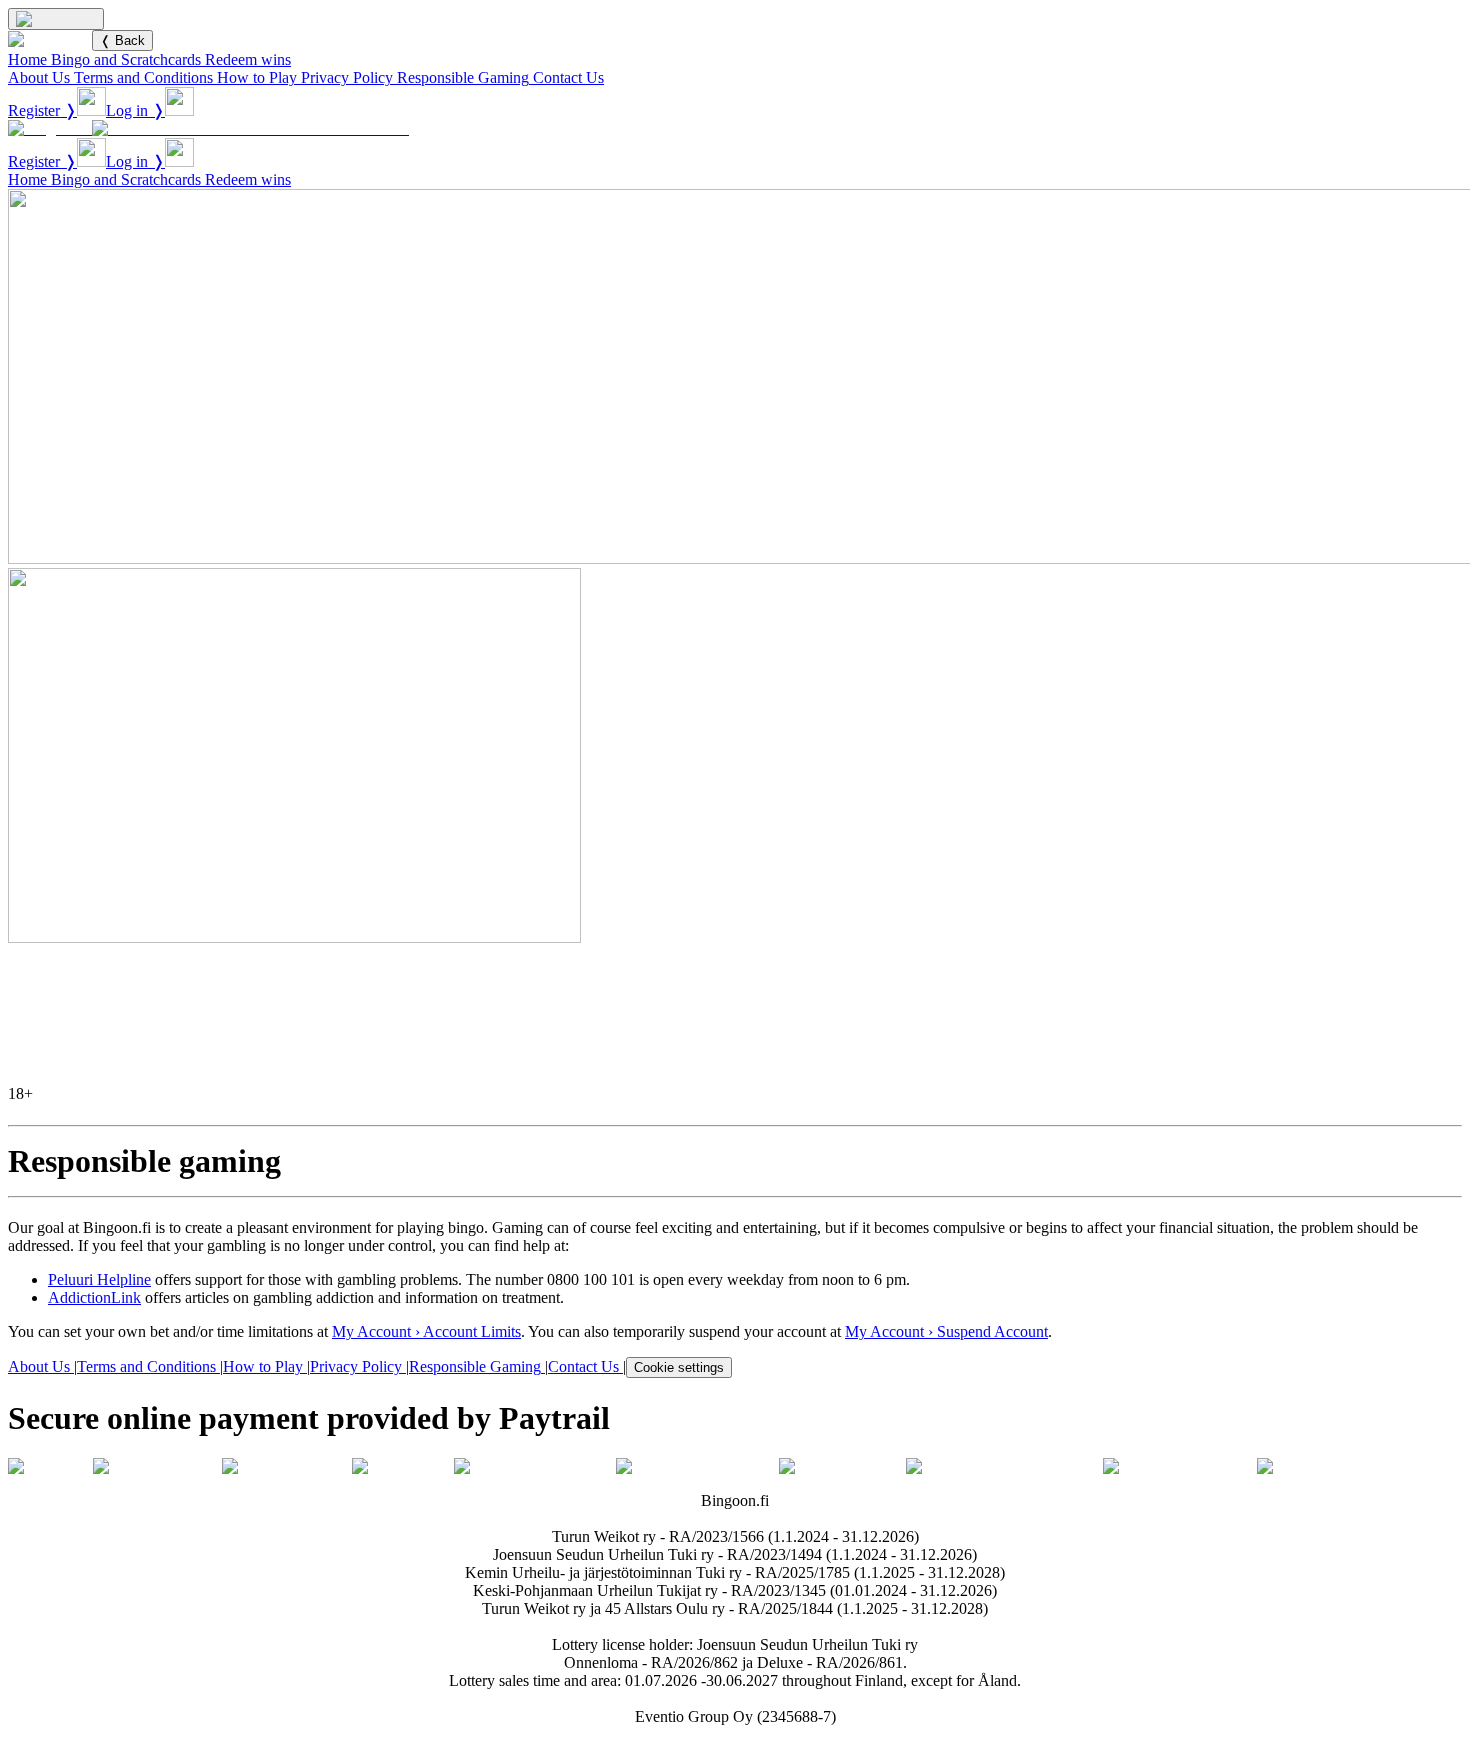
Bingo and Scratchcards (126, 59)
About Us (39, 77)
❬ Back (122, 40)
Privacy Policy (347, 77)
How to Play (257, 77)
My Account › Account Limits (426, 1331)
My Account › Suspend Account (946, 1331)
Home (27, 59)
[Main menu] (56, 19)
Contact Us (568, 77)
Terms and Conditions (143, 77)
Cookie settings (679, 1367)
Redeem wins (248, 59)
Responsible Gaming (463, 77)
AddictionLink (94, 1297)
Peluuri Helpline (99, 1279)
